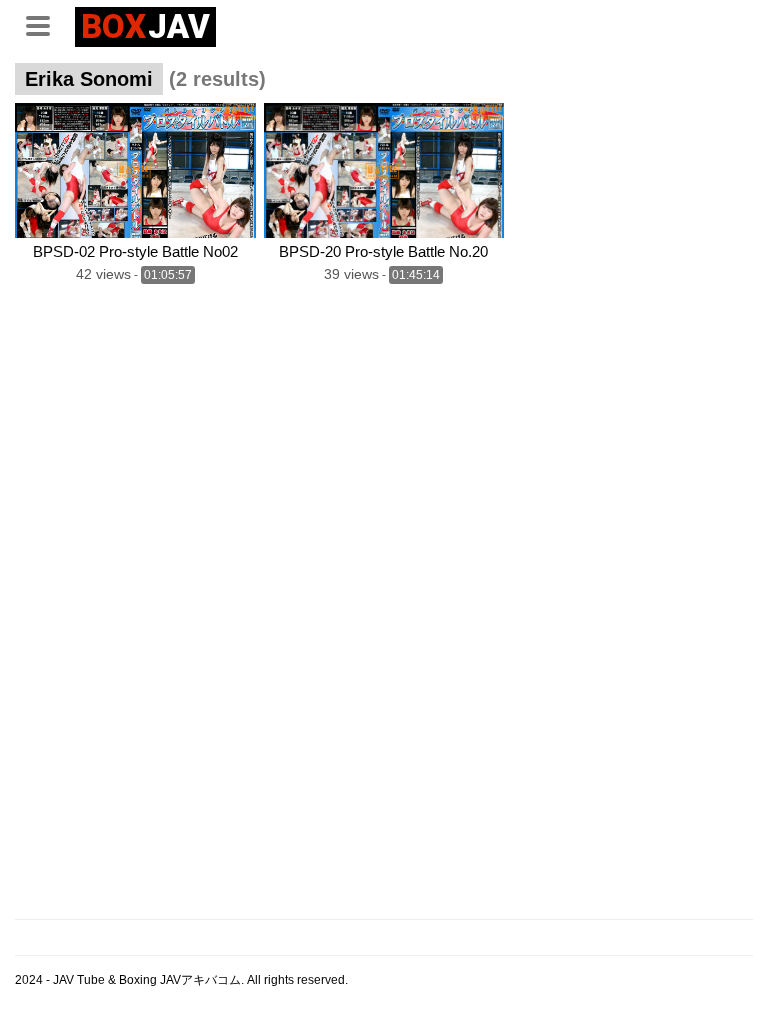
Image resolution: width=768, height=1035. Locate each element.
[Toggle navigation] (45, 24)
